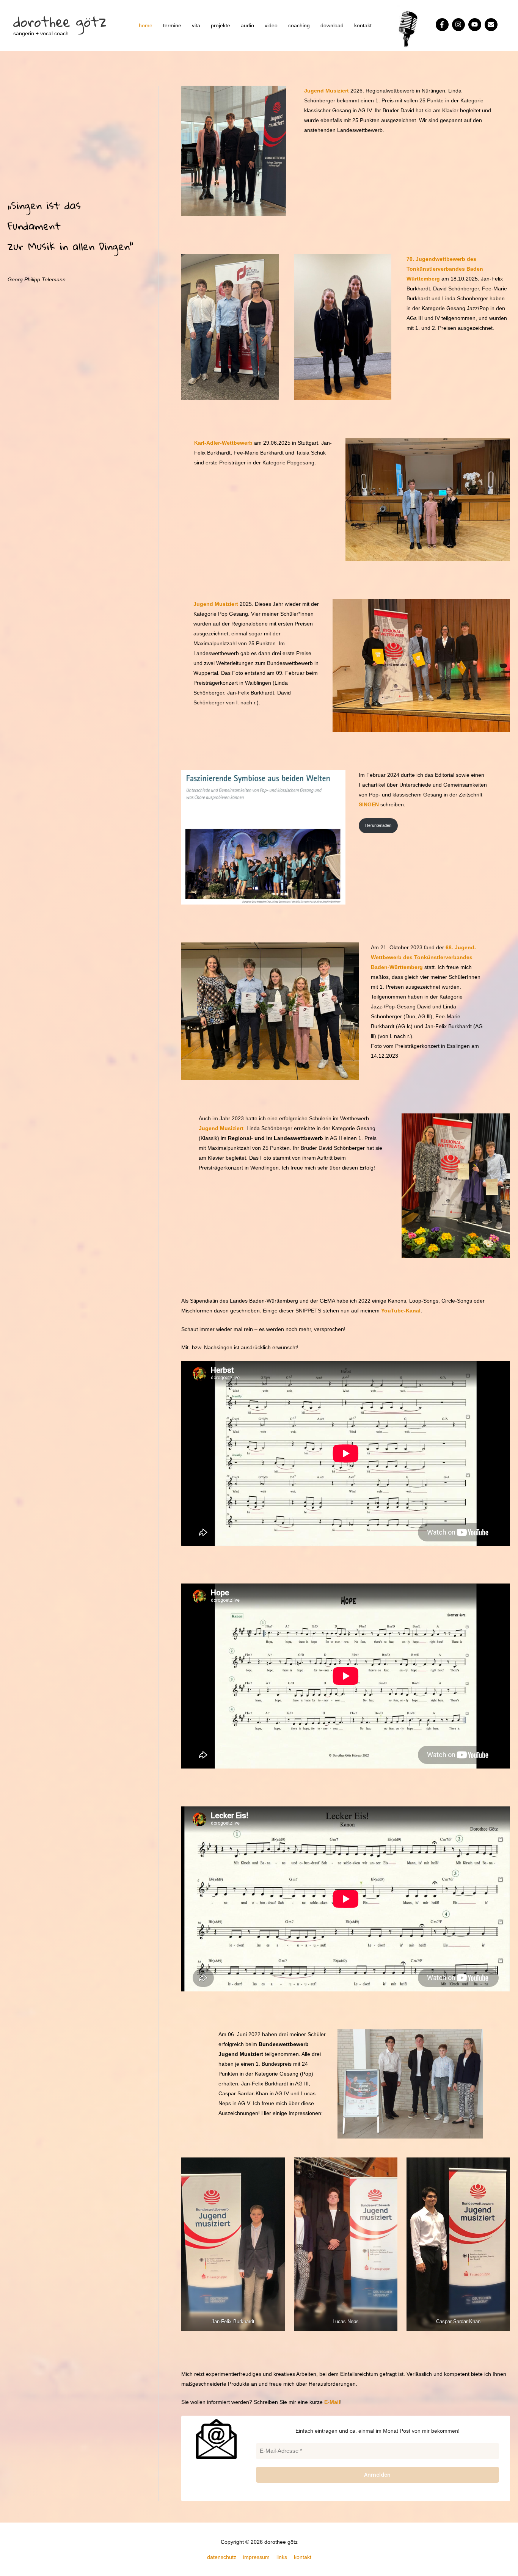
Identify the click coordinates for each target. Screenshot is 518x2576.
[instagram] (459, 25)
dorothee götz (60, 21)
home (146, 25)
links (282, 2557)
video (271, 25)
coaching (299, 25)
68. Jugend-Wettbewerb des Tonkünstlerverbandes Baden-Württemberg (424, 957)
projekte (221, 25)
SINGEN (369, 804)
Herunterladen (378, 825)
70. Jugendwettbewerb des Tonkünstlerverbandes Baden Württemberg (445, 269)
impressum (256, 2557)
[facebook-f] (443, 25)
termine (172, 25)
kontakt (363, 25)
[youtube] (476, 25)
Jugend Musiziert (326, 91)
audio (247, 25)
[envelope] (492, 25)
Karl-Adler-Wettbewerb (223, 443)
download (332, 25)
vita (196, 25)
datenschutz (222, 2557)
